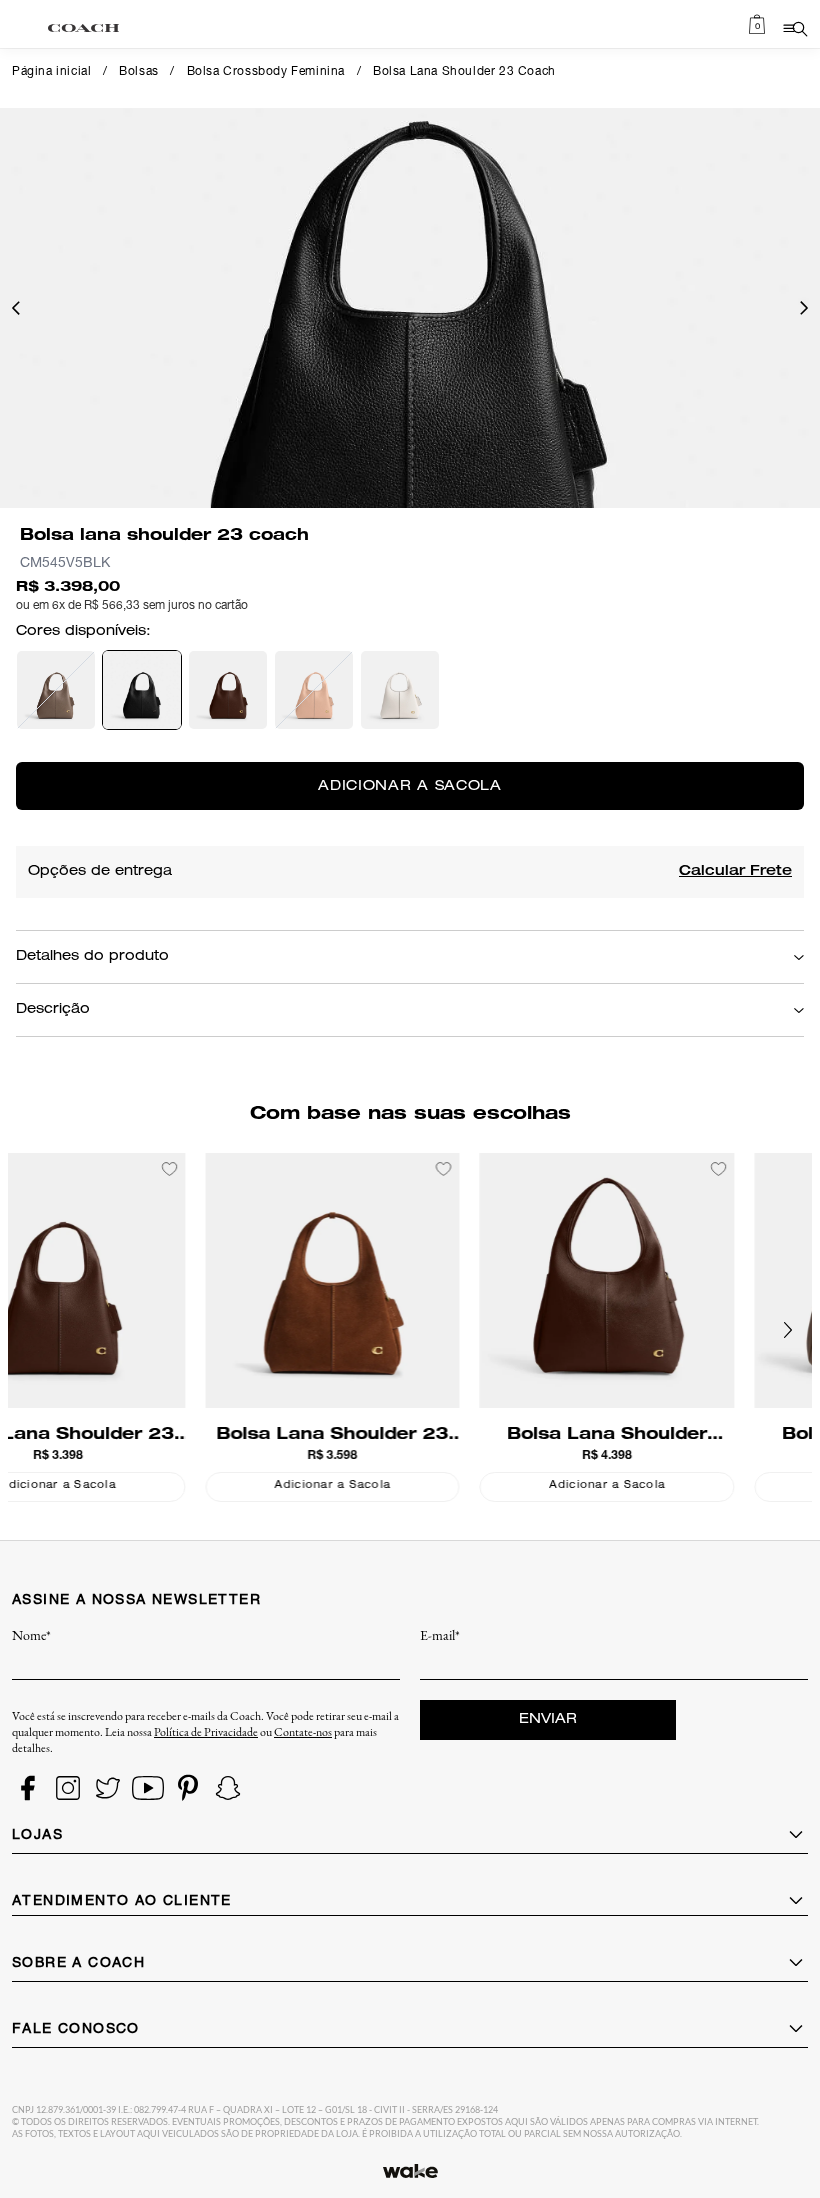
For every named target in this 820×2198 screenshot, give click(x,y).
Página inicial (51, 72)
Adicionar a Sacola (133, 1486)
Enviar (548, 1720)
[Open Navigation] (794, 28)
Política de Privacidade (206, 1732)
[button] (16, 308)
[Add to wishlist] (245, 1169)
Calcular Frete (735, 872)
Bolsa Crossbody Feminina (266, 72)
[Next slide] (788, 1330)
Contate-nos (303, 1732)
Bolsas (139, 72)
